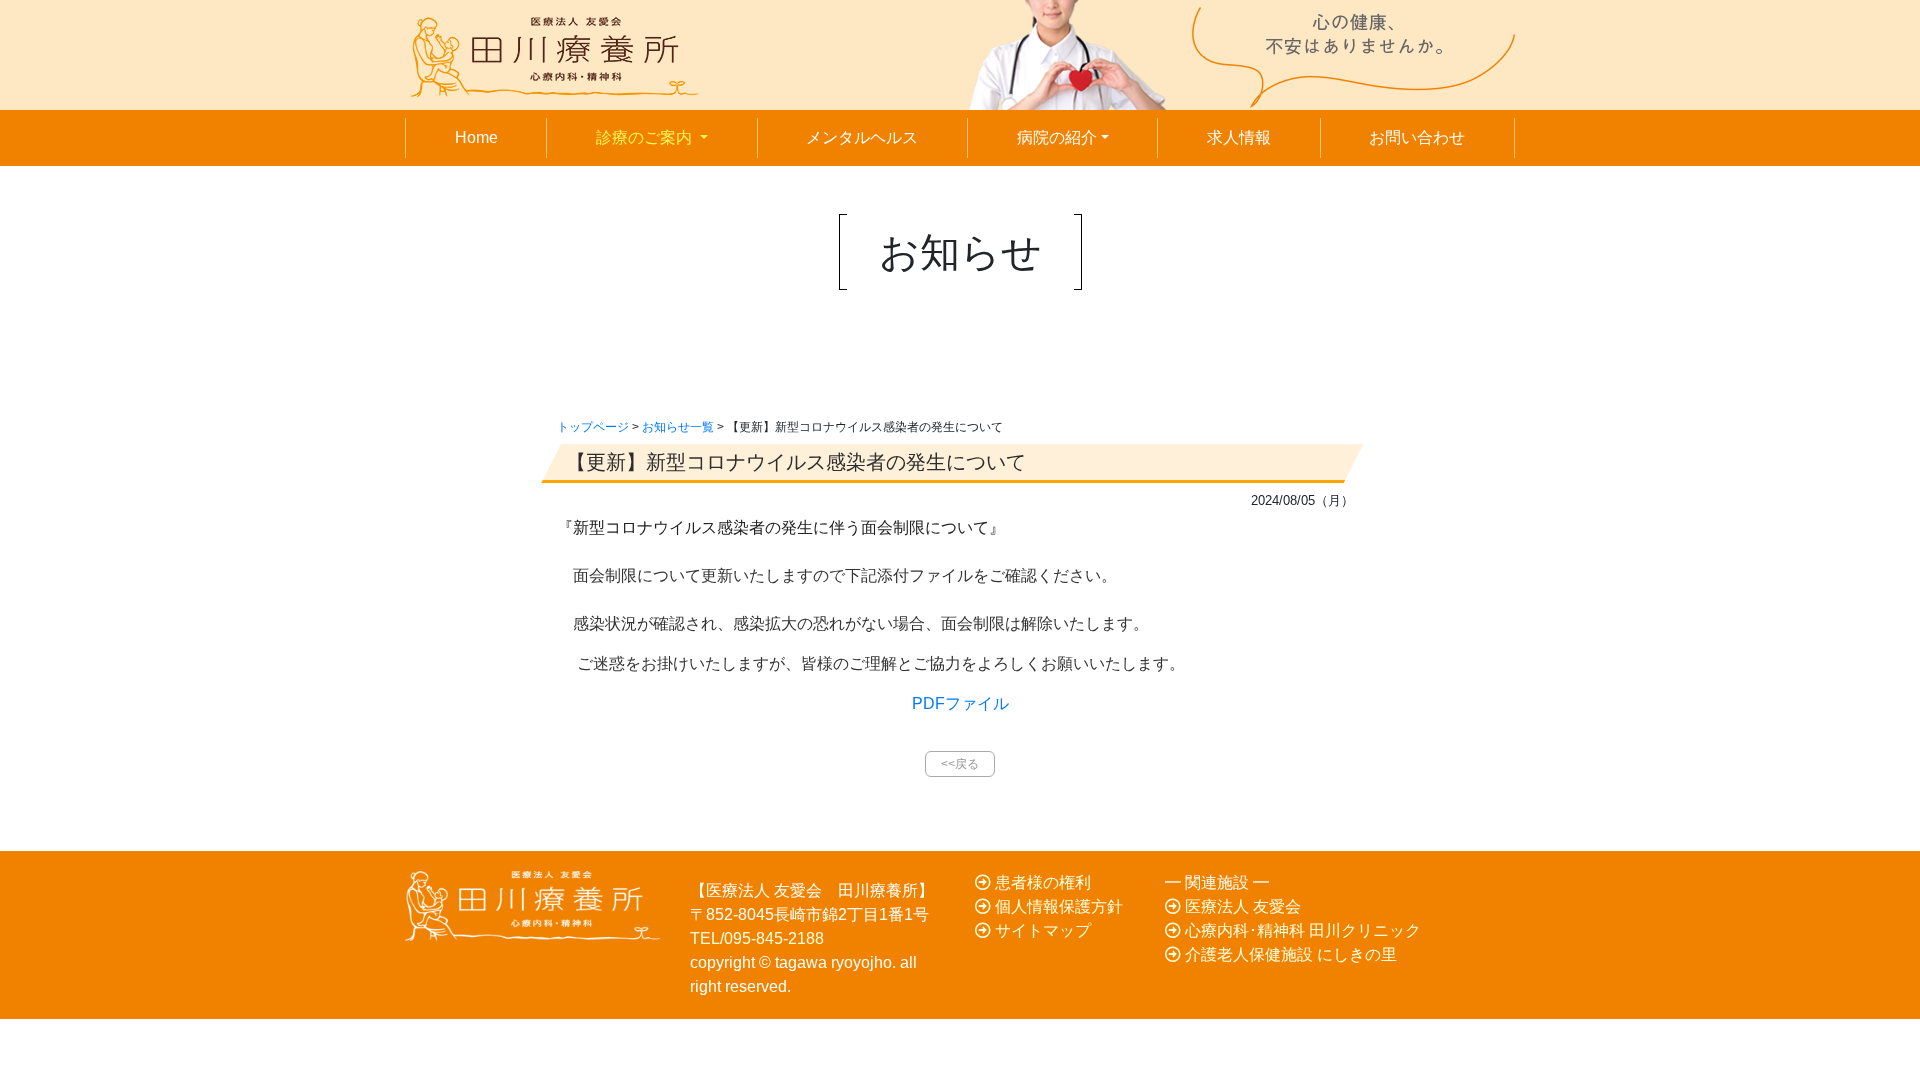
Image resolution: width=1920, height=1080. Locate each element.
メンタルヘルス (862, 137)
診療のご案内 (675, 137)
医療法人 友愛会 (1241, 906)
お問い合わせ (1417, 137)
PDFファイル (960, 703)
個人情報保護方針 (1057, 906)
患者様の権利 (1041, 882)
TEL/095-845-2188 (757, 938)
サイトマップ (1041, 930)
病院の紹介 (1057, 137)
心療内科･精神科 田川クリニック (1301, 930)
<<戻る (960, 764)
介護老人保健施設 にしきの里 (1289, 954)
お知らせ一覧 (678, 427)
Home (476, 137)
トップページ (593, 427)
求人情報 (1239, 137)
